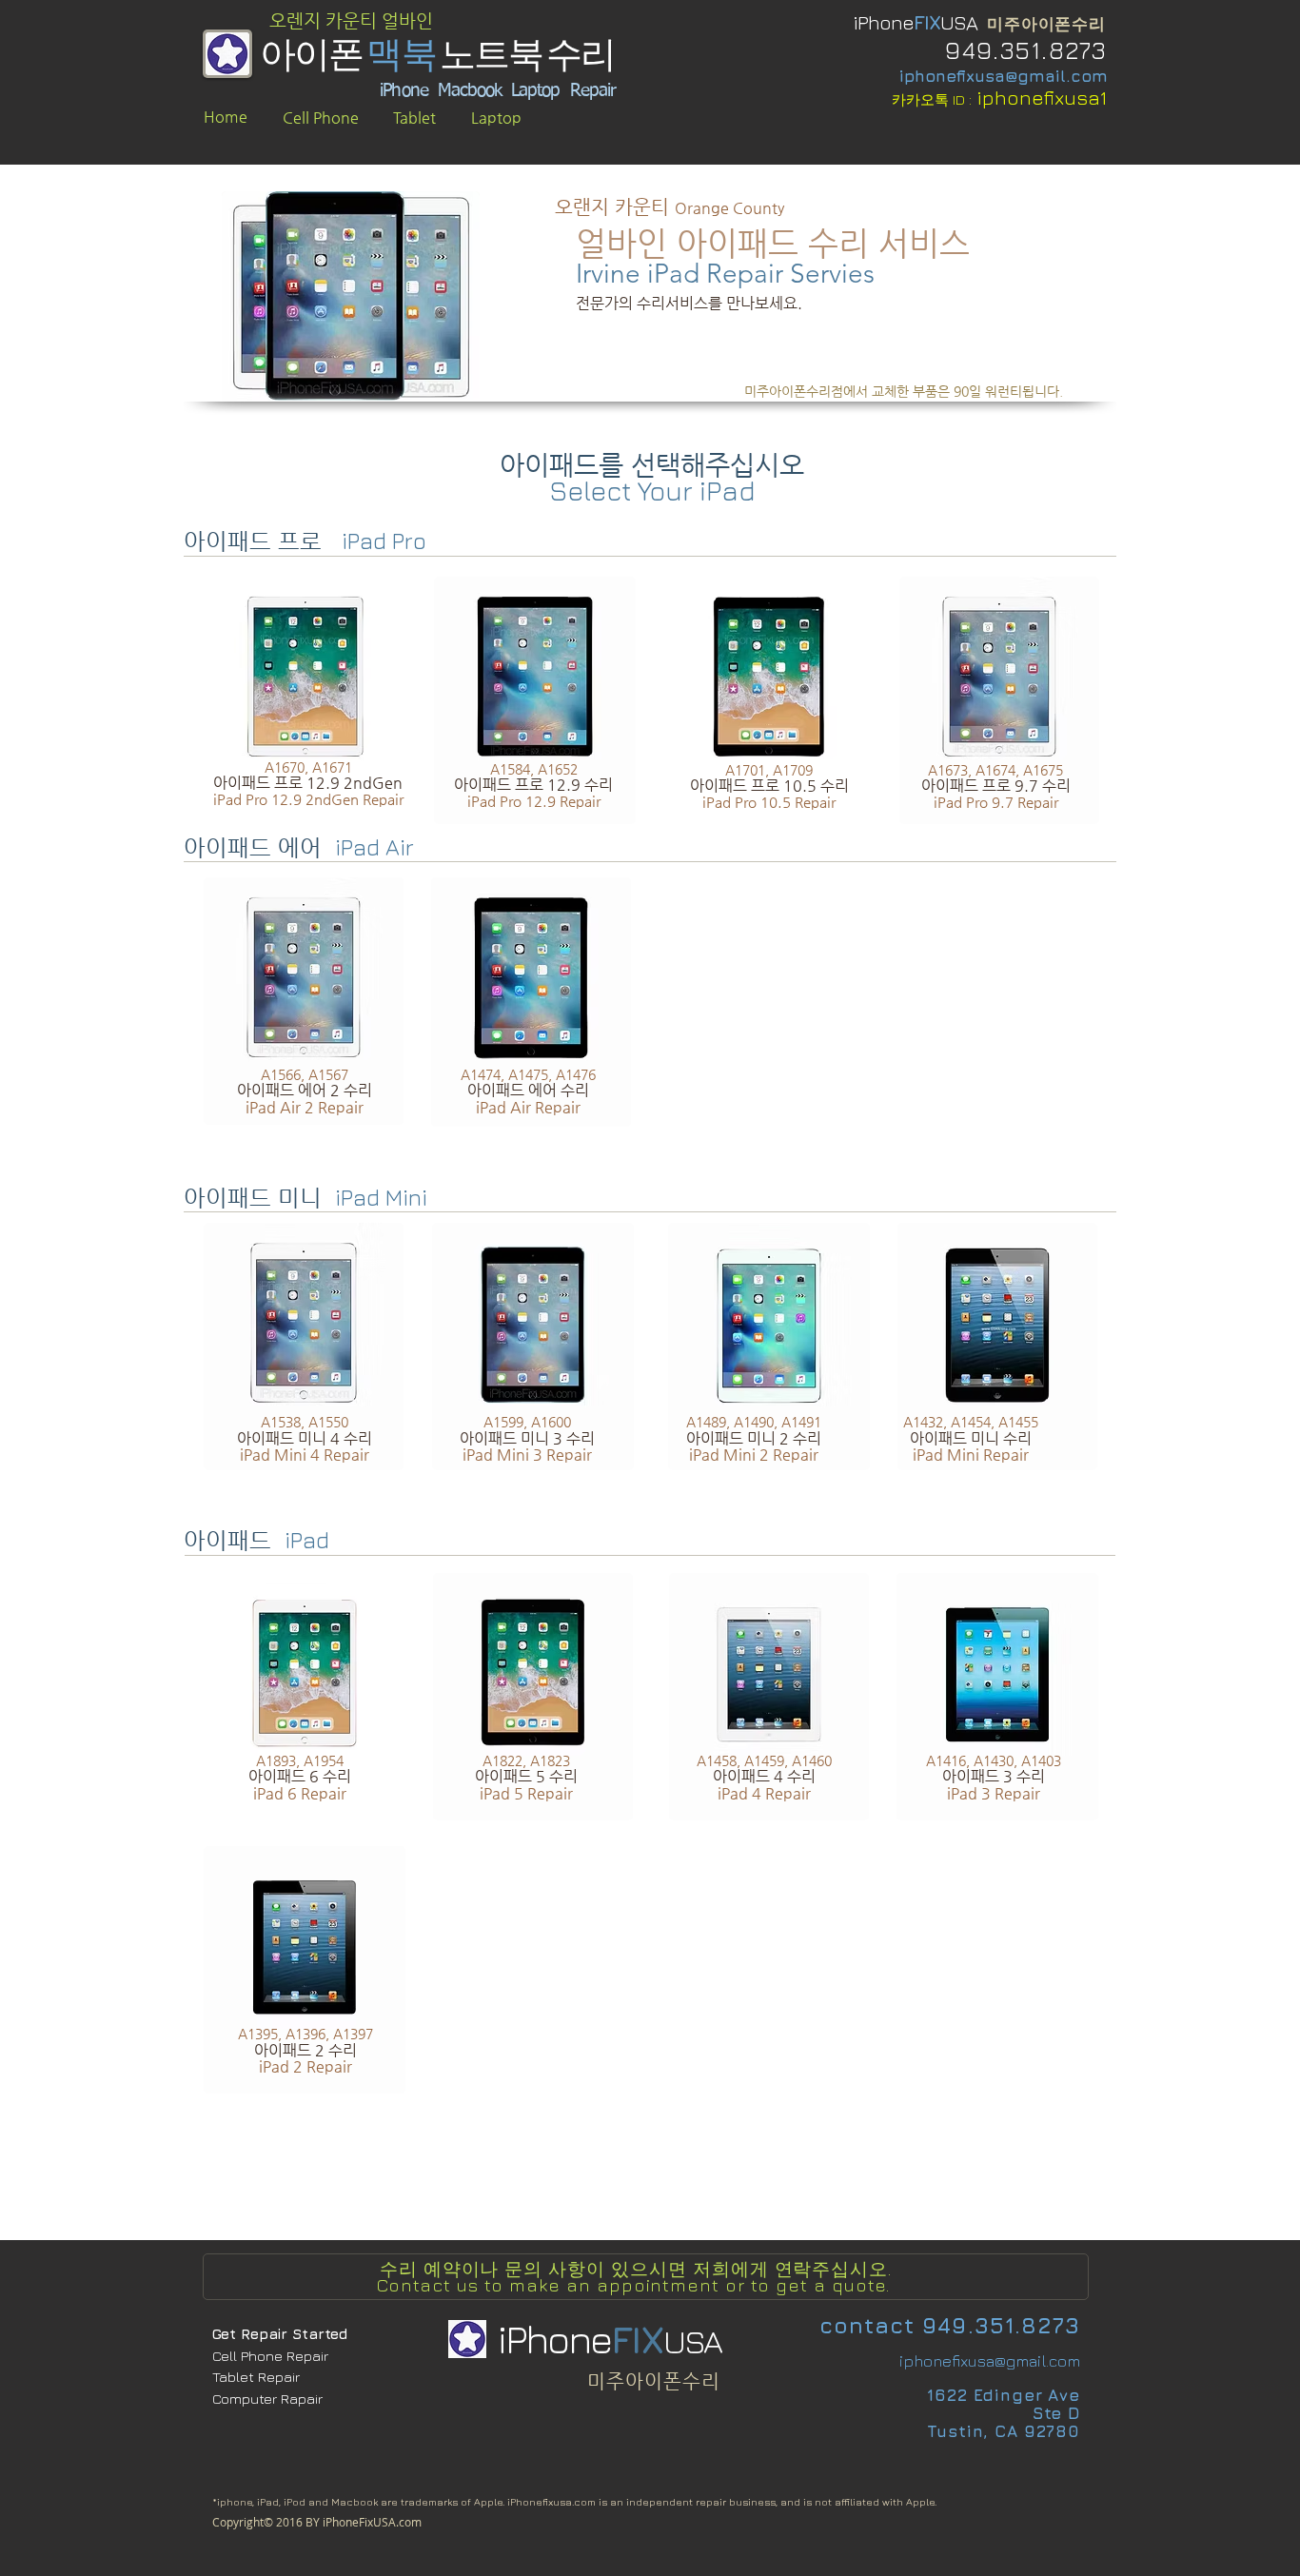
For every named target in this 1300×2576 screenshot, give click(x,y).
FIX (927, 22)
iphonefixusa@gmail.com (1004, 76)
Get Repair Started (280, 2334)
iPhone (883, 22)
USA (961, 22)
